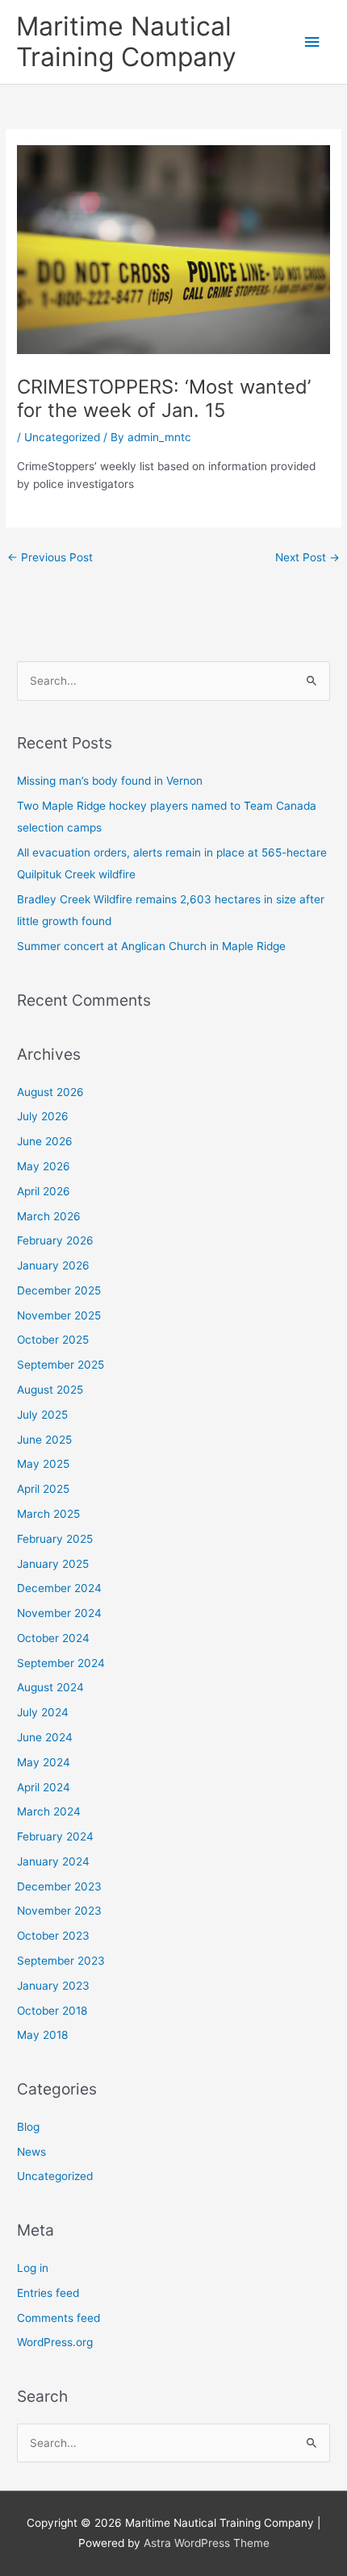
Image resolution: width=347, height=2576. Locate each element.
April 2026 (44, 1191)
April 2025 (43, 1489)
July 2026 (43, 1116)
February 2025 (55, 1539)
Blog (28, 2127)
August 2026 (50, 1092)
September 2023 (61, 1961)
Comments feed (59, 2318)
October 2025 (53, 1340)
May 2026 (44, 1166)
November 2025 (59, 1315)
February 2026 (55, 1240)
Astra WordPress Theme (207, 2543)
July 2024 (43, 1712)
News (31, 2152)
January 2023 (53, 1986)
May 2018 (42, 2035)
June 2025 (44, 1440)
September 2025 (61, 1365)
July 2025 (42, 1415)
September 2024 (61, 1663)
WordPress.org (55, 2342)
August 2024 (50, 1687)
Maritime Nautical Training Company (126, 42)
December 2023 (59, 1886)
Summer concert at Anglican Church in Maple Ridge (151, 946)
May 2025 (43, 1464)
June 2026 (45, 1141)
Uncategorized (62, 437)
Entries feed (48, 2293)
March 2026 (49, 1216)
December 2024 (59, 1588)
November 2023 (59, 1911)
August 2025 (50, 1390)
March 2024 (49, 1811)
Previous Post (50, 557)
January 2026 (53, 1265)
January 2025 (53, 1564)
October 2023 (53, 1936)
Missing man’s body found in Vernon (110, 781)
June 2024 (45, 1737)
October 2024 (53, 1638)
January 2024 (53, 1861)
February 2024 (55, 1836)
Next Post (307, 557)
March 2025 (48, 1514)
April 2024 (44, 1787)
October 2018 (52, 2011)
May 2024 (44, 1762)
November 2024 (59, 1613)
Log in (33, 2268)
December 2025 (59, 1290)
